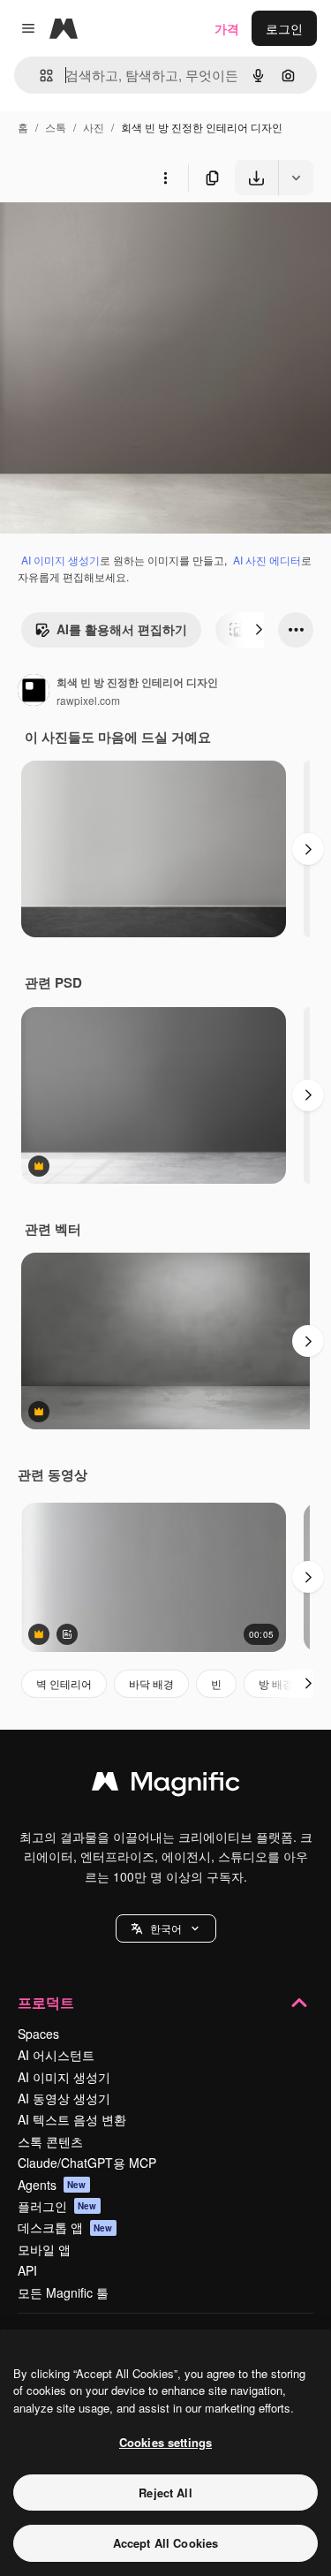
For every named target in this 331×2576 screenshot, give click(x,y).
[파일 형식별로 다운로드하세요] (296, 178)
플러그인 (57, 2206)
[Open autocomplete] (39, 76)
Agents (52, 2185)
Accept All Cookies (165, 2543)
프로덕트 (46, 2002)
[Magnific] (166, 1785)
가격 (227, 28)
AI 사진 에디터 (267, 560)
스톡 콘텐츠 (50, 2141)
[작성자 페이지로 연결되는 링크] (34, 692)
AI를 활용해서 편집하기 (122, 629)
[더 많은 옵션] (165, 178)
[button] (166, 1928)
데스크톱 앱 (65, 2227)
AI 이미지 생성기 (60, 560)
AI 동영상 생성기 (64, 2098)
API (27, 2270)
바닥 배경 (151, 1683)
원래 (102, 236)
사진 (94, 127)
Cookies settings (165, 2442)
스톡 (56, 127)
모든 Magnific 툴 (63, 2292)
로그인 (284, 28)
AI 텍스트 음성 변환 (72, 2119)
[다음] (259, 630)
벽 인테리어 (64, 1683)
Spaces (38, 2034)
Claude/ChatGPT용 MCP (87, 2163)
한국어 (166, 1928)
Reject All (165, 2493)
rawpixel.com (88, 700)
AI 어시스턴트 (56, 2055)
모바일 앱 (44, 2249)
